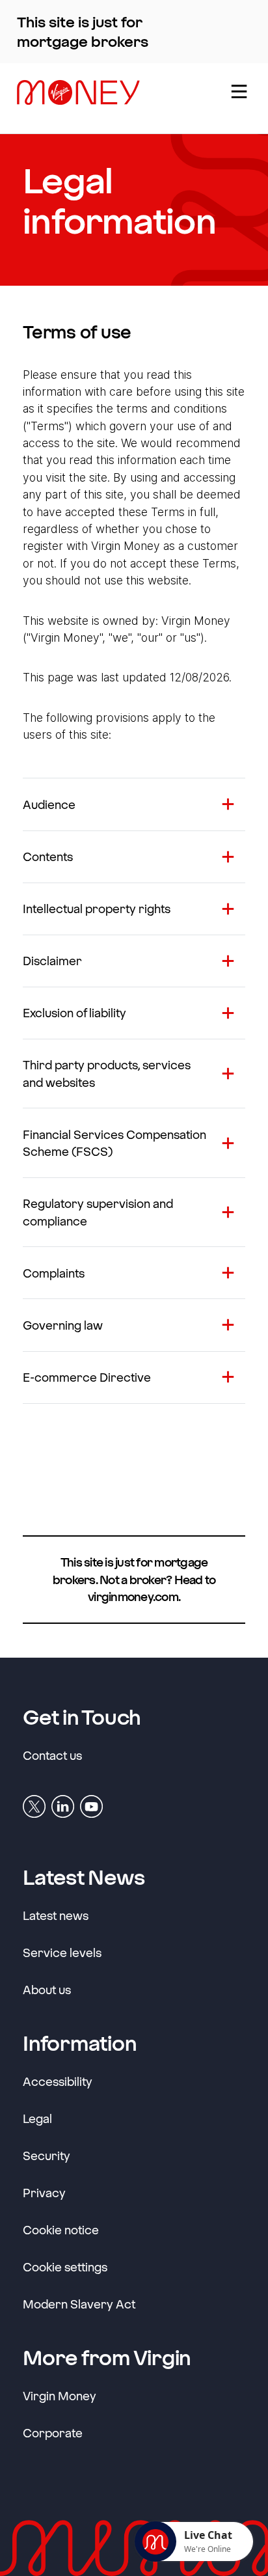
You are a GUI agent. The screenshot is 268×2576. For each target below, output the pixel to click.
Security (47, 2156)
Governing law (63, 1325)
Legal (37, 2118)
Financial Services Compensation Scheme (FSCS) (114, 1143)
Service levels (62, 1953)
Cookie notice (61, 2230)
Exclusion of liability (74, 1013)
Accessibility (58, 2081)
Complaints (54, 1273)
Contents (48, 856)
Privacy (44, 2193)
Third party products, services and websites (107, 1073)
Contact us (52, 1755)
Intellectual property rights (97, 909)
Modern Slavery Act (79, 2304)
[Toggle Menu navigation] (238, 98)
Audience (49, 804)
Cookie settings (65, 2267)
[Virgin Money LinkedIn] (63, 1806)
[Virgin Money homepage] (112, 98)
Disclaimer (52, 961)
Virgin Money (60, 2395)
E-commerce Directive (87, 1377)
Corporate (53, 2432)
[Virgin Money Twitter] (34, 1806)
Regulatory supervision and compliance (98, 1212)
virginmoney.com (133, 1596)
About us (47, 1990)
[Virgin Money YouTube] (91, 1806)
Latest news (56, 1915)
